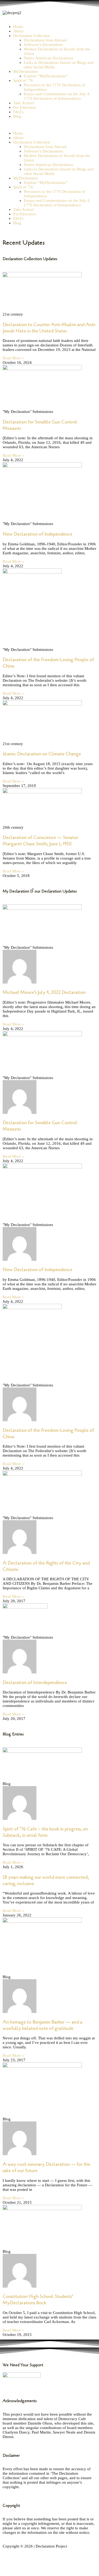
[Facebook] (9, 2566)
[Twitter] (23, 2566)
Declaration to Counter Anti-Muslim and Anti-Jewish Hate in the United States (49, 328)
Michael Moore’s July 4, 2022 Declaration (44, 992)
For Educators (25, 107)
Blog (17, 116)
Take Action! (24, 103)
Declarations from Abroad (45, 40)
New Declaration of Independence (37, 534)
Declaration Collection (32, 36)
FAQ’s (18, 112)
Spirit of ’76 (23, 80)
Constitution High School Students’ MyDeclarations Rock (38, 2300)
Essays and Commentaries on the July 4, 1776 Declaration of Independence (57, 96)
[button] (49, 125)
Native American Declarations (48, 58)
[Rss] (38, 2566)
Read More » (13, 358)
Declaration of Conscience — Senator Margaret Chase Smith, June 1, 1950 (41, 841)
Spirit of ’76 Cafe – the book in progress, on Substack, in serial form (45, 1832)
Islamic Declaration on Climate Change (42, 754)
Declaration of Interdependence (35, 1682)
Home (18, 27)
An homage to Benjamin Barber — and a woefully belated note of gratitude (43, 2025)
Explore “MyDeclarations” (46, 76)
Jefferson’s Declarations (43, 45)
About (18, 31)
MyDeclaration (25, 71)
